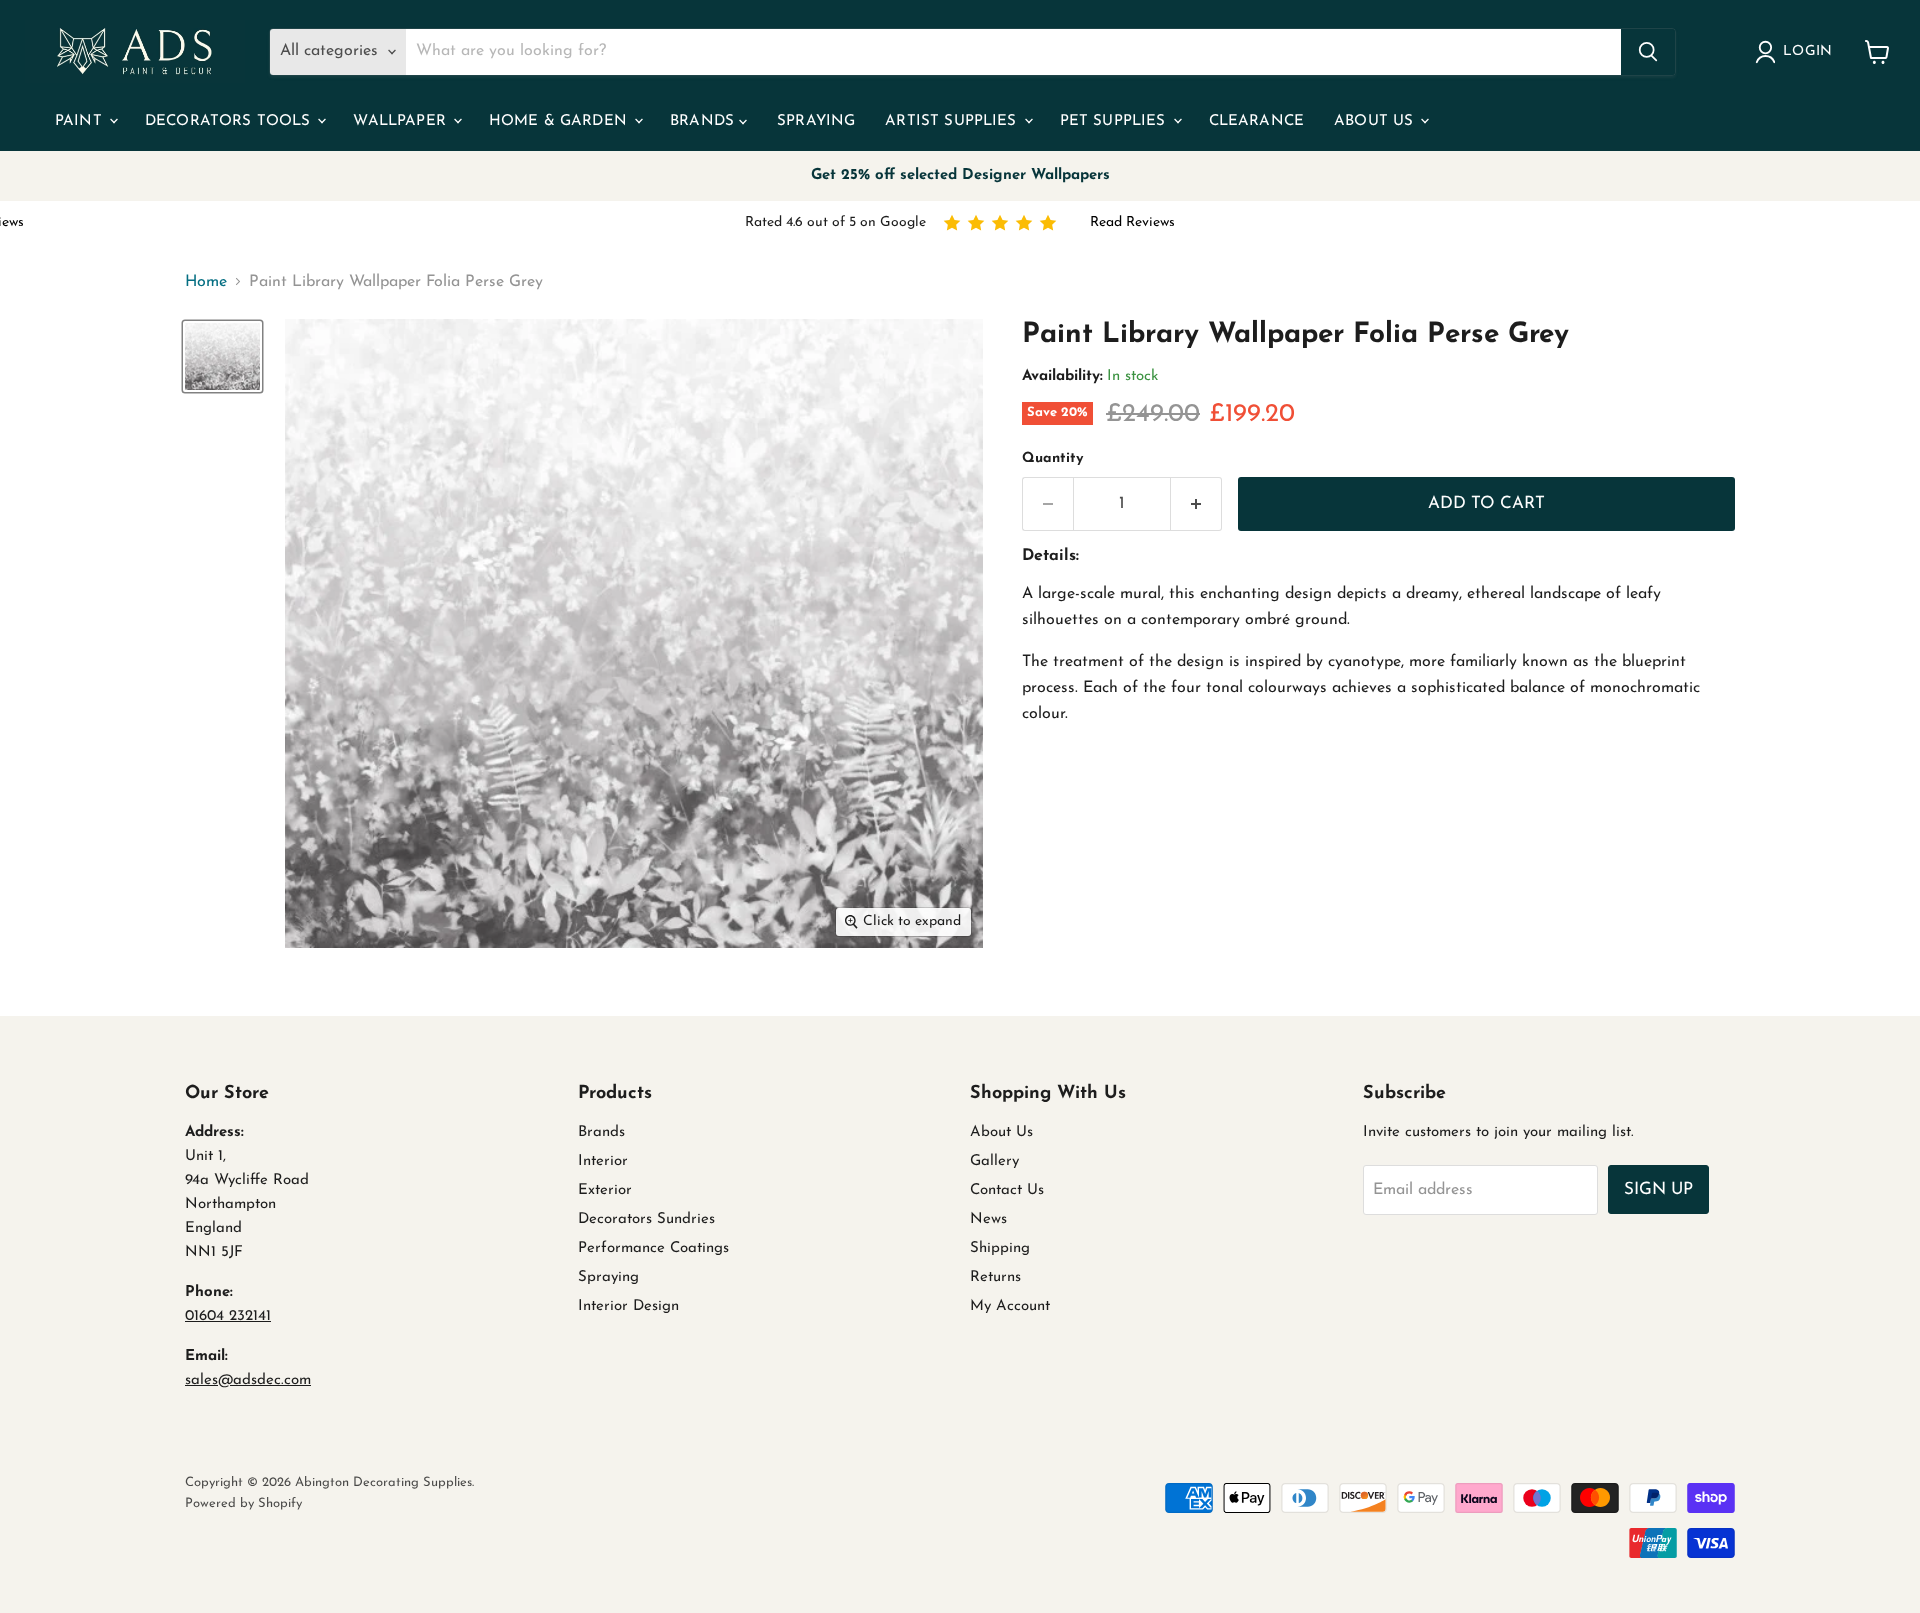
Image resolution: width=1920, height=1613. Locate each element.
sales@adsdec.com (248, 1380)
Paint (81, 121)
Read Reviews (1132, 222)
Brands (704, 121)
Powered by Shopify (243, 1503)
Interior (603, 1161)
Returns (995, 1277)
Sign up (1658, 1189)
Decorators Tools (230, 121)
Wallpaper (402, 121)
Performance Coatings (653, 1248)
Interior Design (628, 1306)
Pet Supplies (1115, 121)
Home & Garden (560, 121)
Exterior (605, 1190)
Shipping (1000, 1248)
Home (206, 282)
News (988, 1219)
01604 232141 (228, 1316)
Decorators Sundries (646, 1219)
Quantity (1052, 458)
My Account (1010, 1306)
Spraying (816, 121)
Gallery (994, 1161)
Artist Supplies (953, 121)
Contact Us (1007, 1190)
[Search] (1648, 52)
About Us (1376, 121)
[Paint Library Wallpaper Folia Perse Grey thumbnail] (222, 356)
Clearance (1256, 121)
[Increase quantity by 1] (1196, 504)
